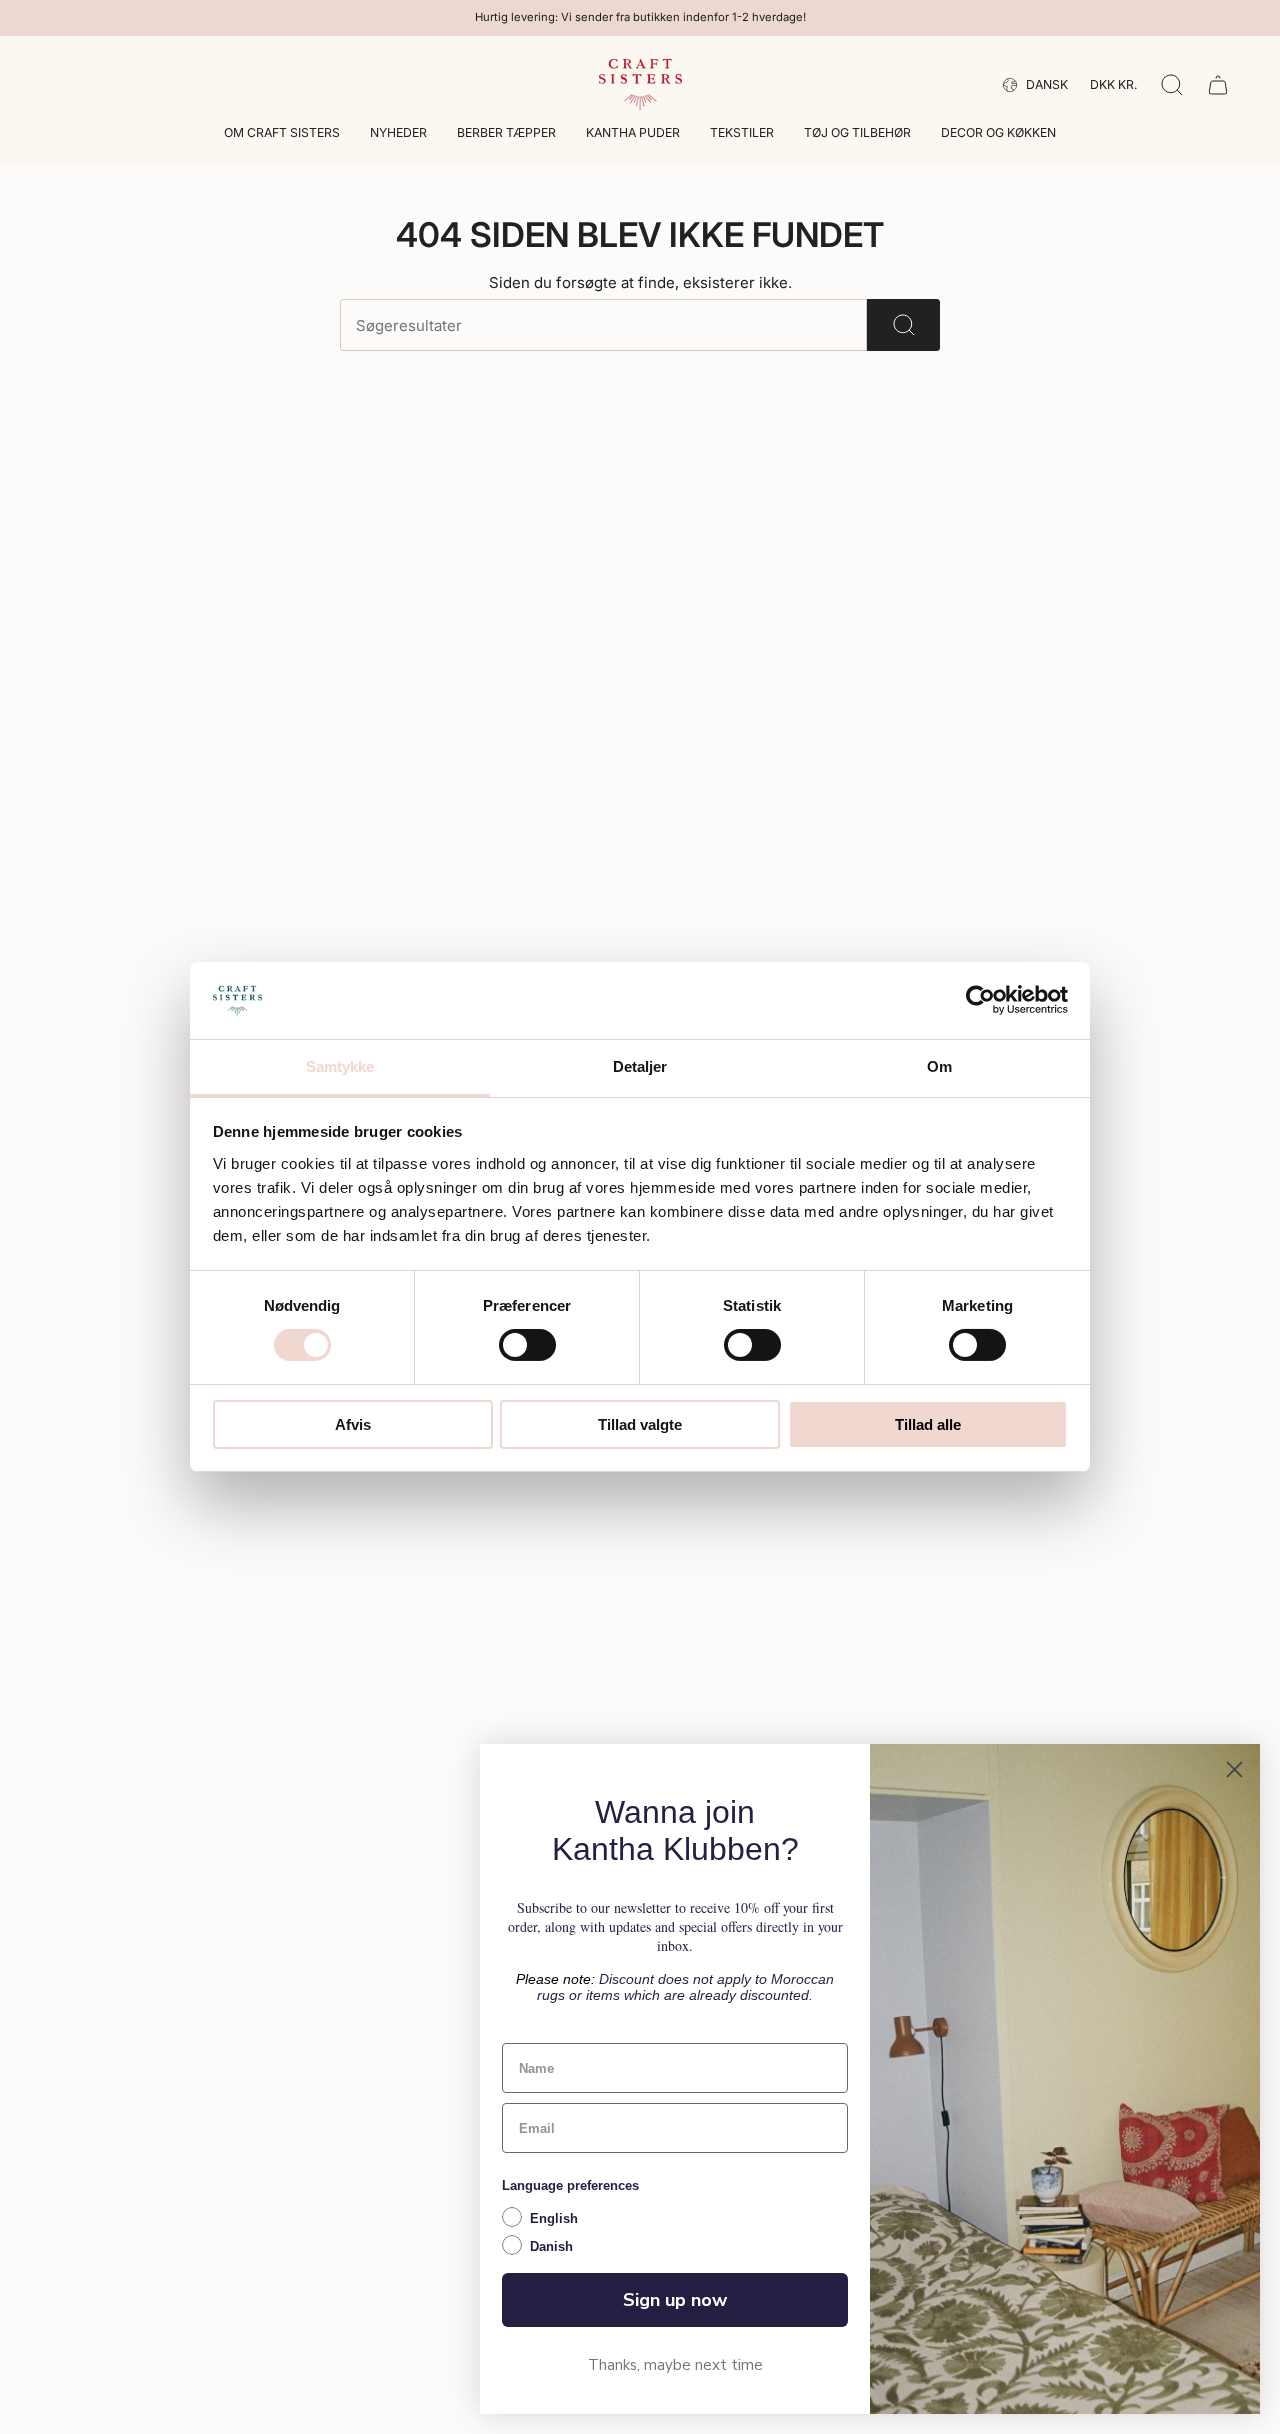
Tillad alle (928, 1424)
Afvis (353, 1424)
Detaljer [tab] (640, 1066)
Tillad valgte (640, 1424)
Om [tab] (939, 1066)
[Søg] (903, 325)
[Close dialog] (1234, 1769)
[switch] (527, 1345)
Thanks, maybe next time (675, 2365)
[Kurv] (1218, 85)
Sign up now (675, 2300)
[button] (282, 134)
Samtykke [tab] (340, 1066)
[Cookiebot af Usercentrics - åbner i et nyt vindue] (980, 1000)
